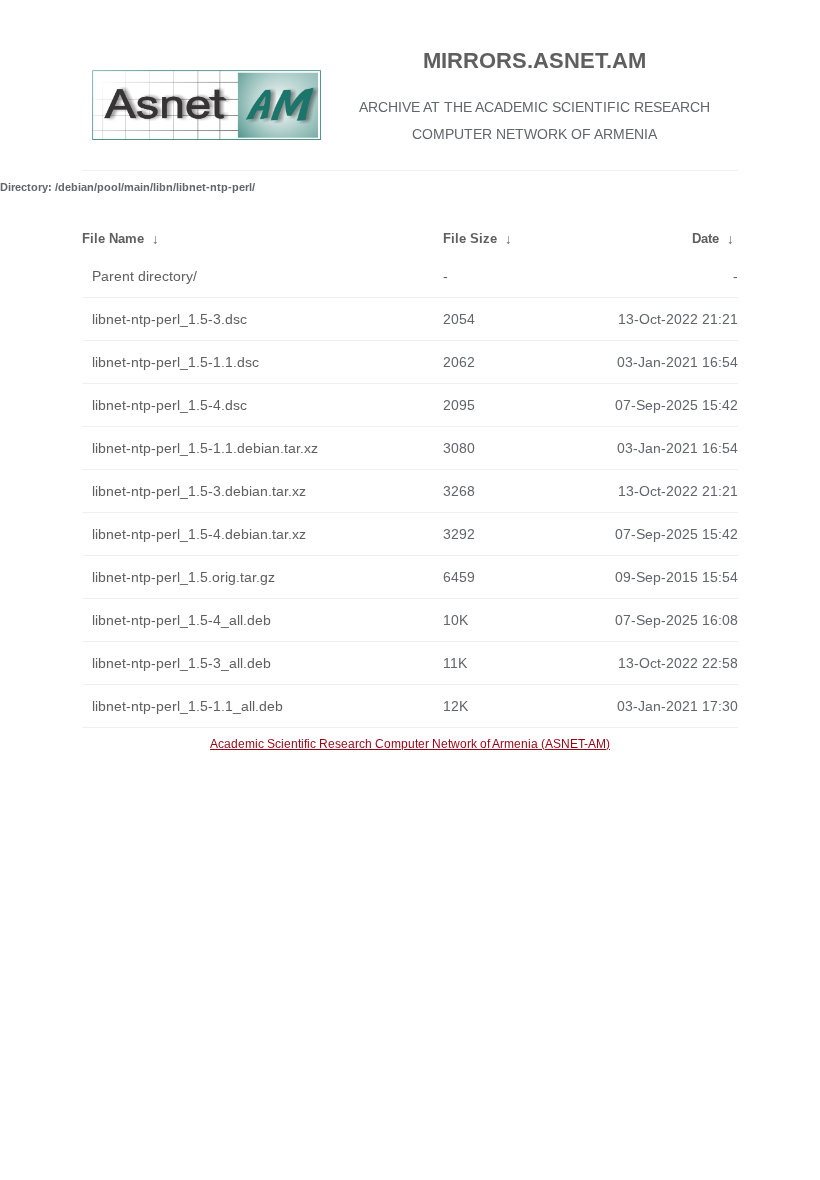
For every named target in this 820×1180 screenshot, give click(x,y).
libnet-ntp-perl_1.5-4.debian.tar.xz (199, 534)
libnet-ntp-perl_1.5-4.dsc (169, 405)
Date (705, 238)
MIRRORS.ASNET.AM (534, 60)
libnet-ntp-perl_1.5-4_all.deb (181, 620)
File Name (113, 238)
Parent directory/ (144, 276)
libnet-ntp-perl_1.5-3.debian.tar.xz (199, 491)
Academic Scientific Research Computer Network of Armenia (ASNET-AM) (410, 744)
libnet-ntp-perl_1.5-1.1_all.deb (187, 706)
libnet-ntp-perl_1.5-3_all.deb (181, 663)
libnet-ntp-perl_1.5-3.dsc (169, 319)
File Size (470, 238)
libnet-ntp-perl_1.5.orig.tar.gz (183, 577)
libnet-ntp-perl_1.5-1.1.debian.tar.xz (205, 448)
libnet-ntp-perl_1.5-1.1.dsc (175, 362)
